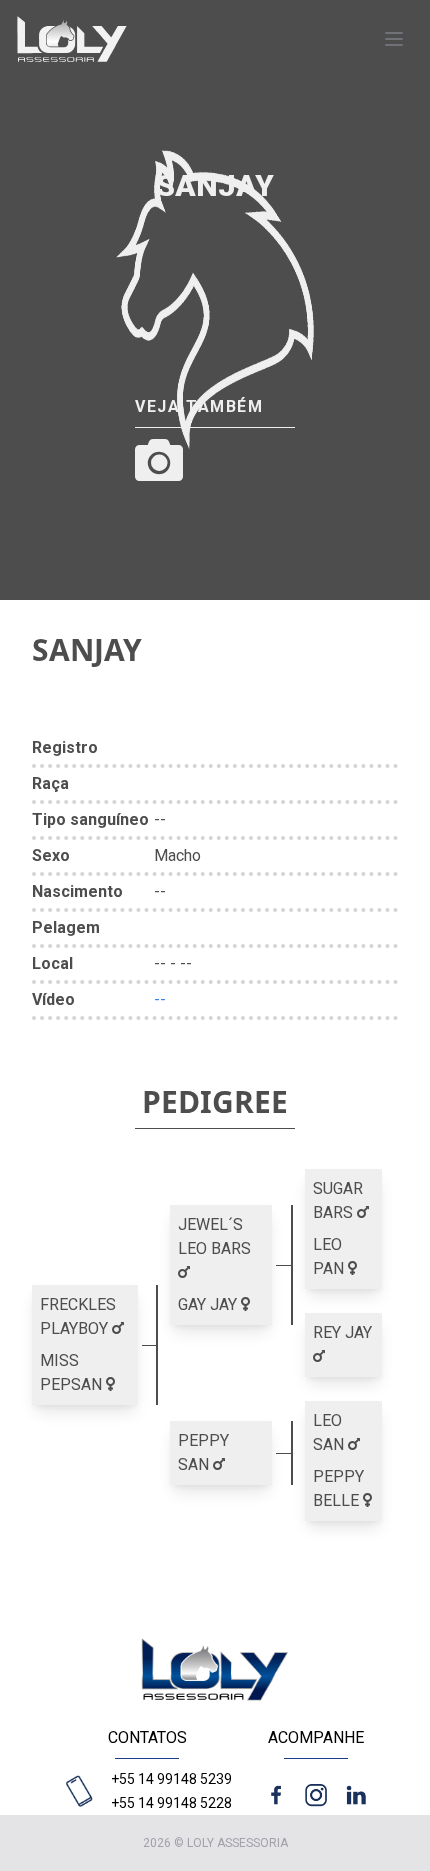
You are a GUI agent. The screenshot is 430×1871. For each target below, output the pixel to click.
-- (160, 999)
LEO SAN (330, 1432)
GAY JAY (209, 1304)
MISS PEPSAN (73, 1372)
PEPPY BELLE (338, 1488)
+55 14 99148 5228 (171, 1803)
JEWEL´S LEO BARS (214, 1236)
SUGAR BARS (338, 1200)
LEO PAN (330, 1256)
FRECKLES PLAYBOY (78, 1316)
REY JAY (342, 1332)
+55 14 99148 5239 (171, 1779)
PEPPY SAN (203, 1452)
